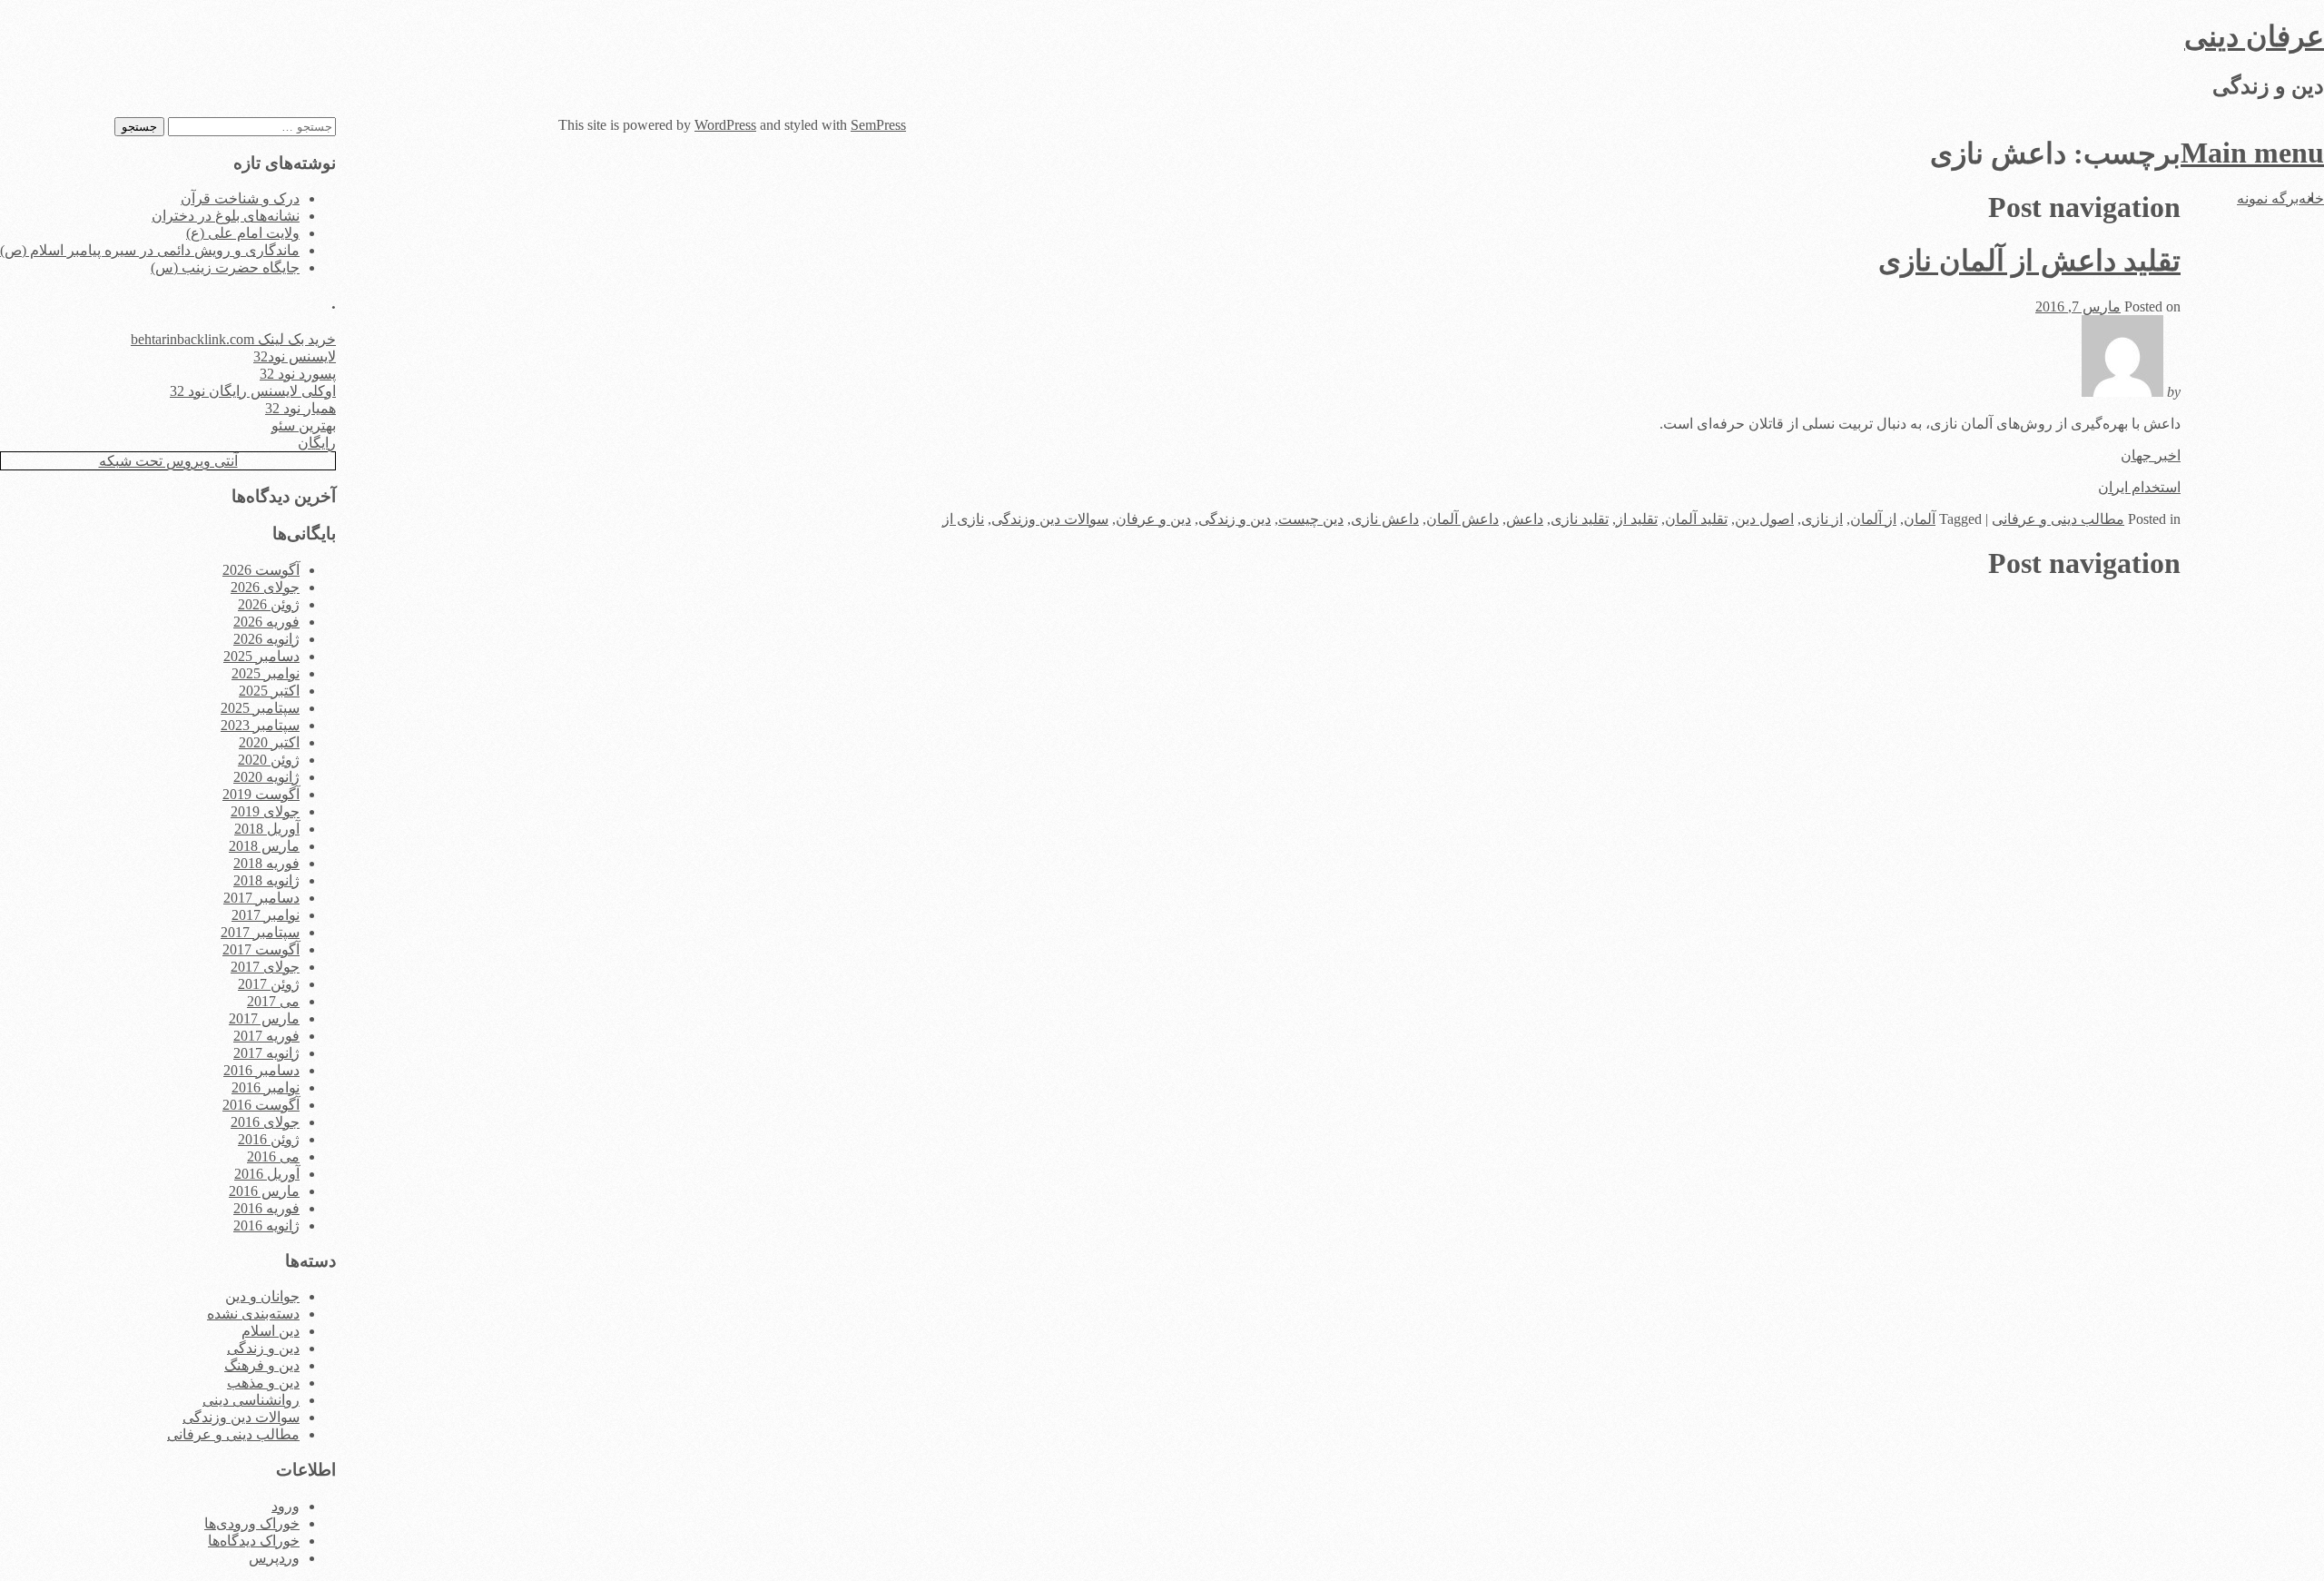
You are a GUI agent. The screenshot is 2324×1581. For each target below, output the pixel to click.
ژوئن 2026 (269, 604)
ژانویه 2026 (266, 639)
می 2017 (273, 1001)
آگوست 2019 (261, 794)
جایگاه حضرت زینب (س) (225, 267)
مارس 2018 (264, 846)
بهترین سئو (304, 425)
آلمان (1920, 519)
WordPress (725, 125)
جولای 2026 (265, 587)
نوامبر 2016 (266, 1087)
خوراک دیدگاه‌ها (254, 1541)
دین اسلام (271, 1331)
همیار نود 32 (300, 408)
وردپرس (274, 1558)
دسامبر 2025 (261, 656)
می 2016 (273, 1156)
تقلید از (1637, 519)
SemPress (878, 125)
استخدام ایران (2139, 487)
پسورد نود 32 (298, 374)
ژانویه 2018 (266, 880)
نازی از (963, 519)
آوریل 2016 (267, 1174)
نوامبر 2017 (266, 915)
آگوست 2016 (261, 1105)
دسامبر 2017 (261, 898)
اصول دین (1764, 519)
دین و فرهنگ (262, 1365)
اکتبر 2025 (269, 691)
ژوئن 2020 (269, 760)
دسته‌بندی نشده (253, 1314)
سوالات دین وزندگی (1050, 519)
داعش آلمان (1462, 519)
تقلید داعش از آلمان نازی (2029, 261)
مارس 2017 (264, 1018)
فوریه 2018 (266, 863)
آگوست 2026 (261, 570)
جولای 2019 (265, 811)
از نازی (1822, 519)
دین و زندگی (1235, 519)
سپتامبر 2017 (260, 932)
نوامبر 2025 (266, 673)
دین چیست (1311, 519)
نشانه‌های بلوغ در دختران (226, 216)
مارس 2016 (264, 1191)
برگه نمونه (2268, 198)
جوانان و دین (262, 1296)
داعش (1525, 519)
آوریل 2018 (267, 829)
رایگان (317, 443)
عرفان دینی (2254, 36)
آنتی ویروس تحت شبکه (168, 461)
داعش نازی (1385, 519)
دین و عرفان (1153, 519)
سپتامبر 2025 (260, 708)
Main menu (2252, 153)
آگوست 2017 (261, 949)
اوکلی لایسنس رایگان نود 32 (253, 391)
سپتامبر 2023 (260, 725)
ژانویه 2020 (266, 777)
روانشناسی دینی (251, 1400)
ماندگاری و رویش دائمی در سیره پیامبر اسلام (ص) (150, 250)
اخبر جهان (2151, 455)
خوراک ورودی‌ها (252, 1523)
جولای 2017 (265, 967)
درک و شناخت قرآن (240, 198)
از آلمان (1873, 519)
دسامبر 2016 (261, 1070)
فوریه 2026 (266, 622)
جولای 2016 (265, 1122)
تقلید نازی (1580, 519)
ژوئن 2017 (269, 984)
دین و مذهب (263, 1383)
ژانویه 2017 (266, 1053)
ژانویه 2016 (266, 1225)
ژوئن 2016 (269, 1139)
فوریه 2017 (266, 1036)
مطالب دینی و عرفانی (2058, 519)
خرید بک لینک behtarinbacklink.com (233, 339)
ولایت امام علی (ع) (243, 233)
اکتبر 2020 (269, 742)
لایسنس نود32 (295, 356)
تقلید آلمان (1696, 519)
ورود (286, 1506)
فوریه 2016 (266, 1208)
